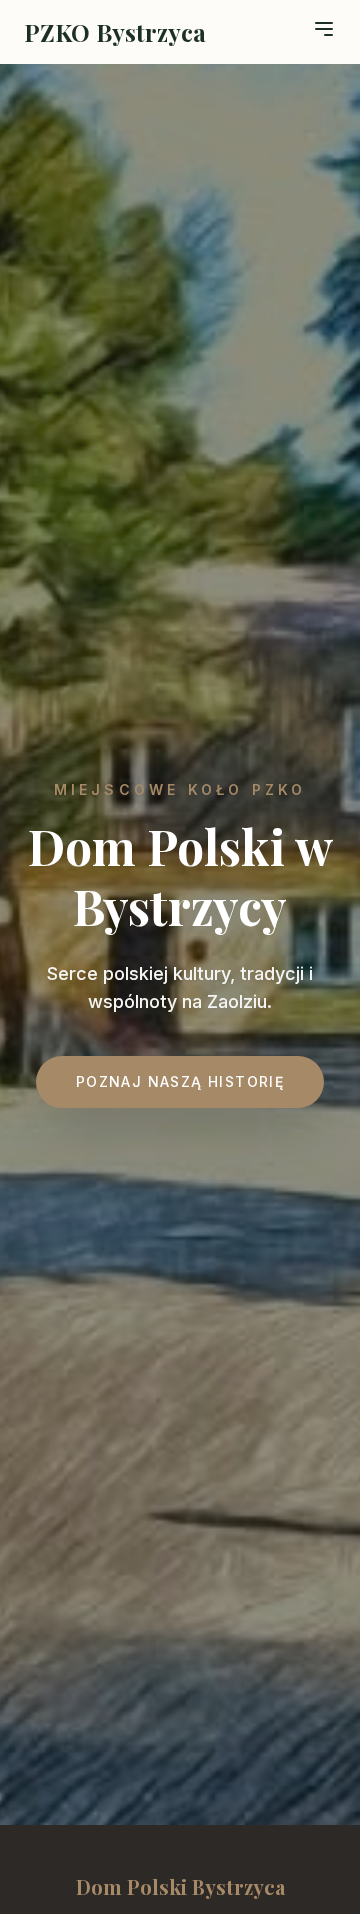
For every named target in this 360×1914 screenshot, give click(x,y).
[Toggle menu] (324, 29)
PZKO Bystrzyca (115, 32)
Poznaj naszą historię (180, 1081)
